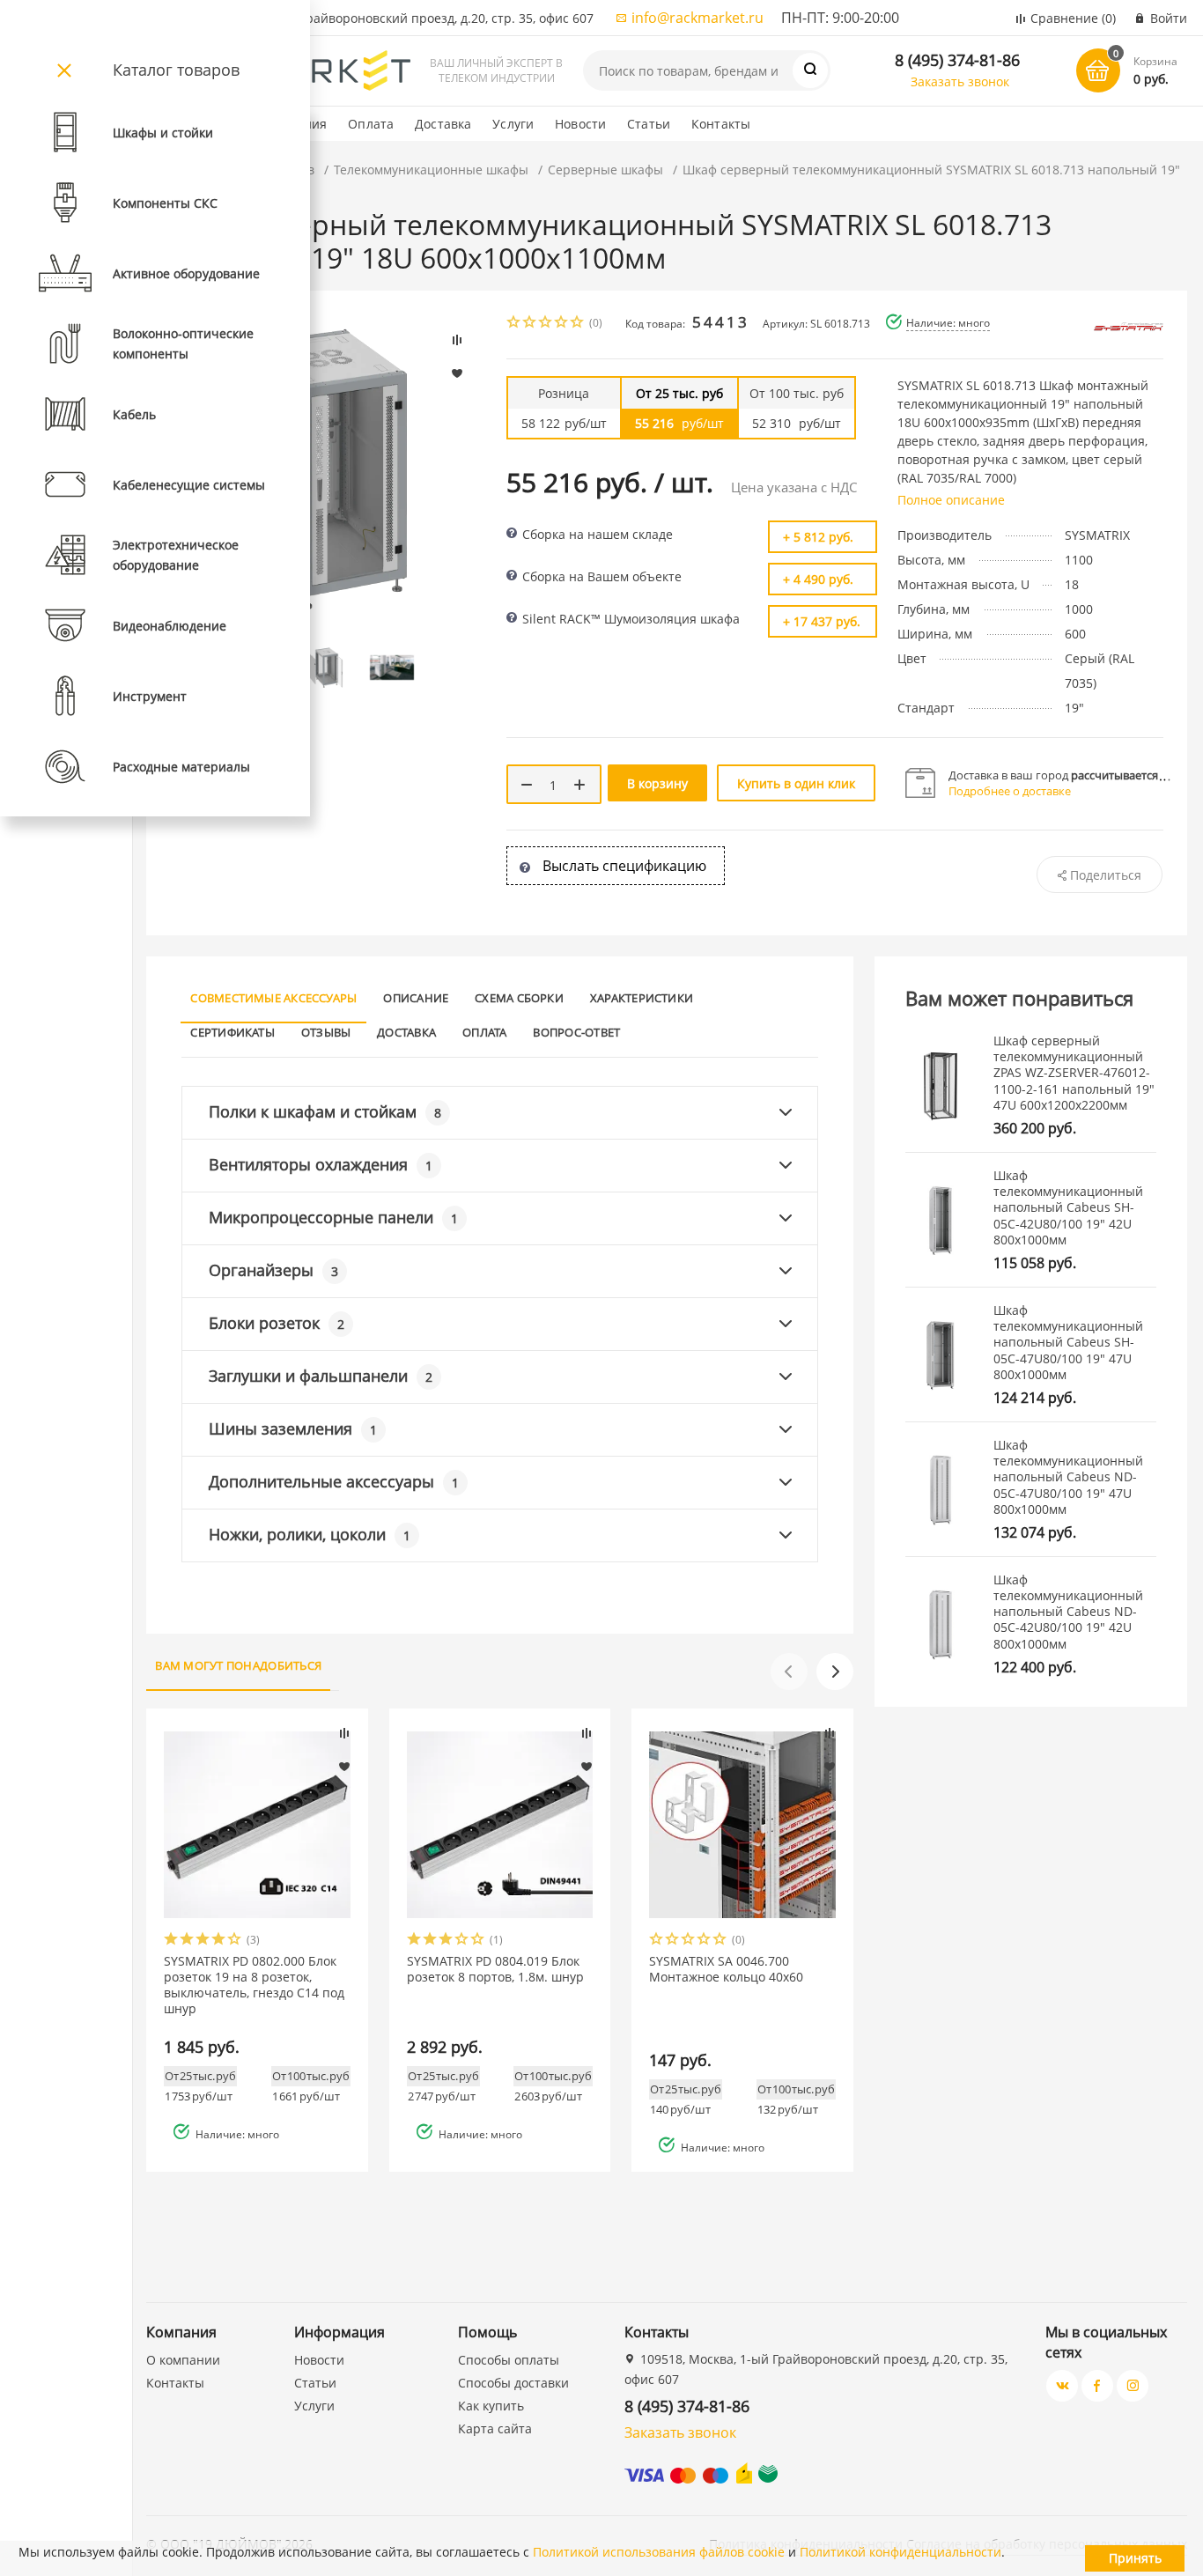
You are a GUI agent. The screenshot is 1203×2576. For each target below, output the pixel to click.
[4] (562, 324)
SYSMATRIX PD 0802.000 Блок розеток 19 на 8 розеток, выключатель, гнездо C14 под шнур (254, 1986)
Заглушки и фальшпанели (321, 1376)
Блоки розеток (277, 1323)
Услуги (513, 124)
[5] (578, 324)
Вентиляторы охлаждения (321, 1164)
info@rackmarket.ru (697, 18)
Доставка (443, 124)
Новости (580, 124)
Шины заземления (293, 1428)
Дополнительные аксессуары (334, 1481)
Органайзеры (273, 1270)
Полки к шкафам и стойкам (325, 1111)
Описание (416, 998)
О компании (183, 2360)
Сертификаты (232, 1032)
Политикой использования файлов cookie (659, 2552)
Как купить (491, 2406)
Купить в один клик (796, 783)
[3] (546, 324)
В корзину (657, 783)
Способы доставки (513, 2383)
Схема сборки (519, 998)
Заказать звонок (960, 81)
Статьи (649, 124)
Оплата (371, 124)
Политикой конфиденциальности (900, 2552)
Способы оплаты (509, 2360)
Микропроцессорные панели (333, 1217)
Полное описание (951, 500)
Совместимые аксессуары (273, 998)
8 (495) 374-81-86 (957, 60)
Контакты (721, 124)
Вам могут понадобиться (238, 1665)
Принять (1135, 2558)
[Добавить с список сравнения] (344, 1733)
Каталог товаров (176, 70)
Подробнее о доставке (1010, 791)
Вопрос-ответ (576, 1032)
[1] (514, 324)
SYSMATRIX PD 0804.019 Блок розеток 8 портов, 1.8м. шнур (495, 1969)
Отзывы (326, 1032)
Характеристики (642, 998)
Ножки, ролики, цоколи (310, 1534)
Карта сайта (495, 2428)
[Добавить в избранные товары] (344, 1766)
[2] (530, 324)
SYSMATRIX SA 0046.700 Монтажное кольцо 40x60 (726, 1969)
